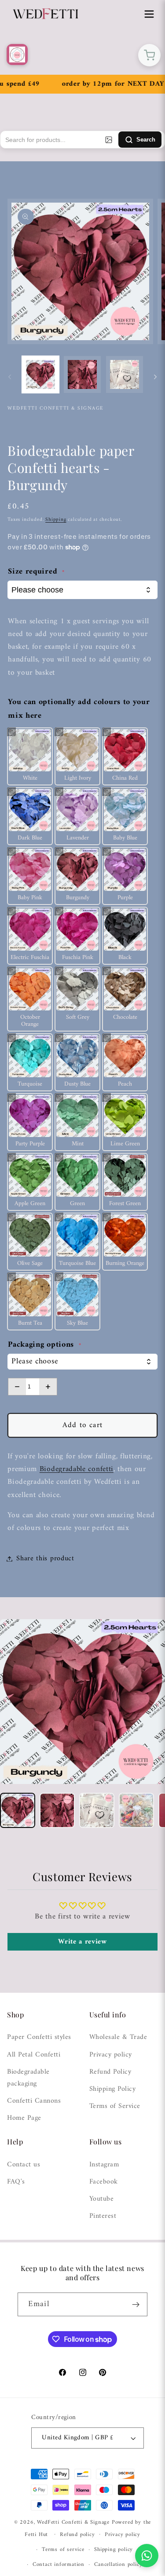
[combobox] (82, 1362)
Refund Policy (110, 2072)
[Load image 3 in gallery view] (125, 374)
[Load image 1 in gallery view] (40, 374)
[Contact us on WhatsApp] (147, 2556)
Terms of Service (115, 2106)
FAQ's (16, 2182)
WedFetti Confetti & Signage (74, 2522)
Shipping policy (114, 2550)
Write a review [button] (82, 1942)
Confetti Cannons (34, 2101)
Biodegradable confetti (77, 1469)
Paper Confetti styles (39, 2037)
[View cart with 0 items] (149, 55)
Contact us (24, 2165)
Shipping (56, 520)
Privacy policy (111, 2055)
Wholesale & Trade (118, 2037)
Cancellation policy (118, 2565)
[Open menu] (149, 14)
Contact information (59, 2565)
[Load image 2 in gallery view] (82, 374)
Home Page (24, 2118)
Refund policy (77, 2535)
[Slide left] (10, 377)
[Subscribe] (136, 2304)
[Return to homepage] (17, 54)
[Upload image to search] (109, 140)
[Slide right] (155, 377)
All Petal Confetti (34, 2055)
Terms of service (63, 2550)
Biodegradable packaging (28, 2078)
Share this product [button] (45, 1559)
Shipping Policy (113, 2089)
